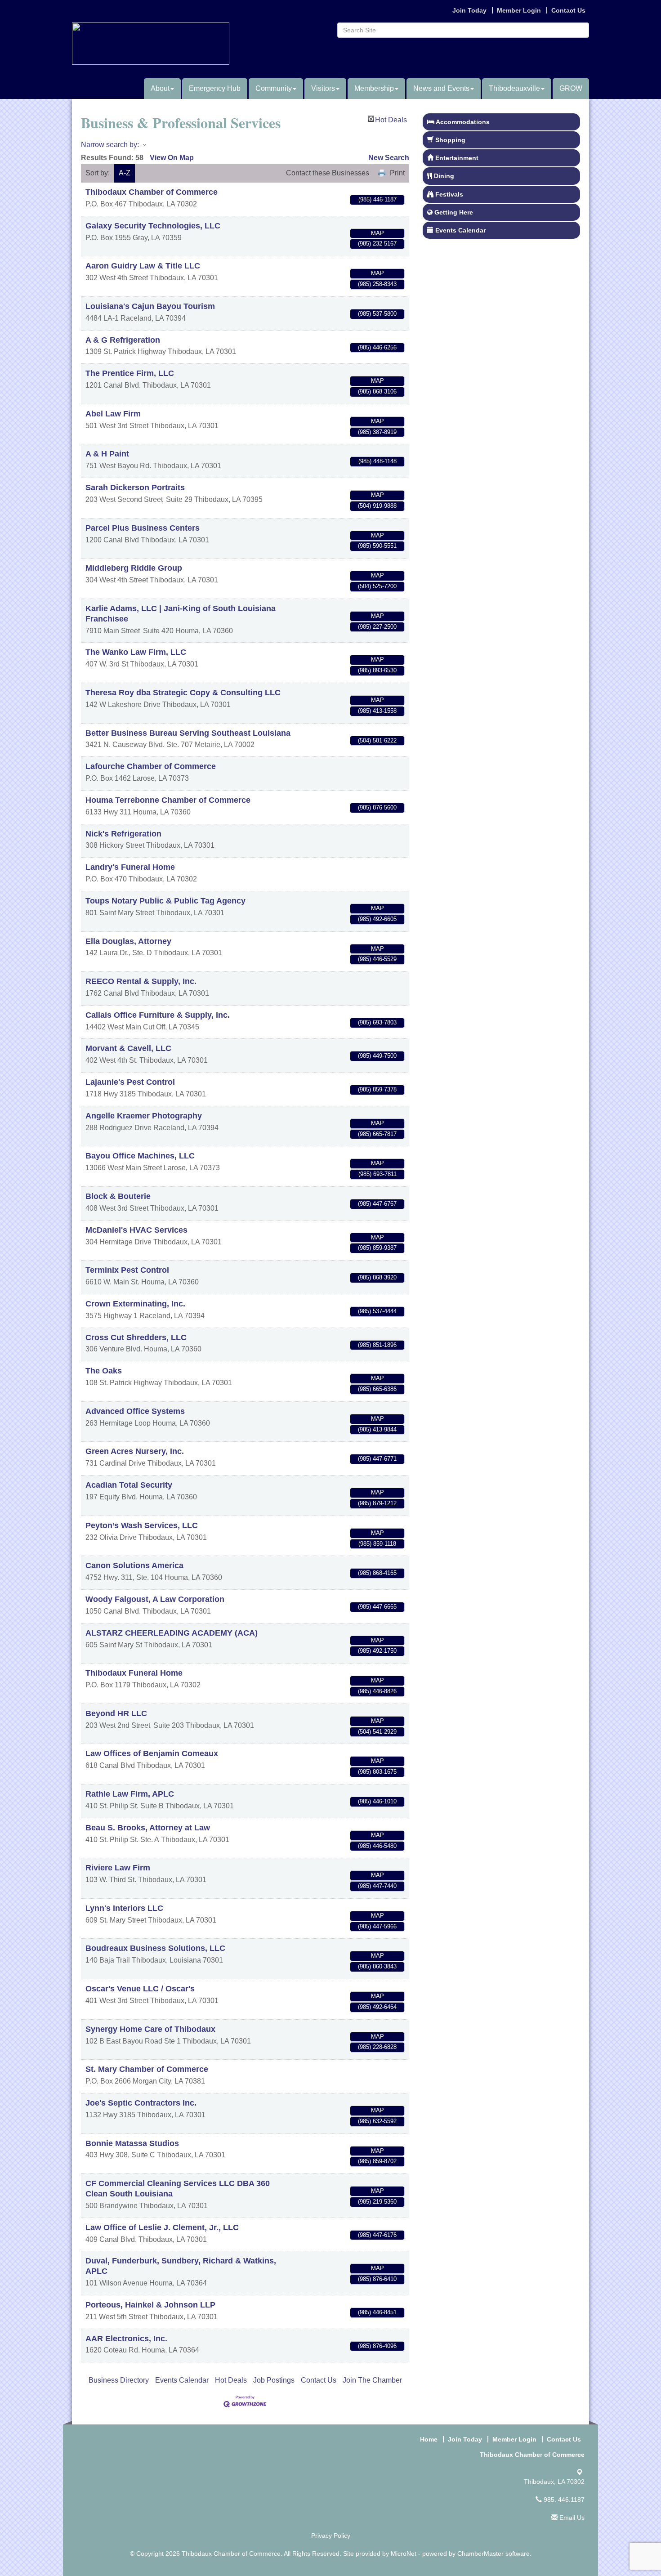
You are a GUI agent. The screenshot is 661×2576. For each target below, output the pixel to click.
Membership (374, 88)
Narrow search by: (110, 145)
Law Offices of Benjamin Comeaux (152, 1753)
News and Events (441, 88)
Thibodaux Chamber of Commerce (152, 192)
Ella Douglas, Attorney (128, 941)
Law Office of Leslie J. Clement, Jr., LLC (162, 2227)
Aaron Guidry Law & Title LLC (143, 266)
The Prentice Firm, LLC (130, 373)
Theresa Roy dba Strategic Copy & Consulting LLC (183, 693)
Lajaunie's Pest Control (130, 1082)
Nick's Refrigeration (123, 834)
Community (274, 88)
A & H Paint (107, 454)
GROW (571, 88)
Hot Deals (391, 119)
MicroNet (404, 2554)
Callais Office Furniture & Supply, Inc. (158, 1015)
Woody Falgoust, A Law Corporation (155, 1599)
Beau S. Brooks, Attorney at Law (148, 1828)
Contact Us (319, 2380)
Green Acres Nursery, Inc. (135, 1451)
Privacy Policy (331, 2536)
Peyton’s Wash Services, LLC (142, 1525)
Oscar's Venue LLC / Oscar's (140, 1989)
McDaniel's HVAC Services (136, 1230)
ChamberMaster (480, 2554)
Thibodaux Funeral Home (134, 1673)
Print (397, 173)
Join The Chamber (372, 2380)
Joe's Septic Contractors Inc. (141, 2103)
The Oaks (104, 1371)
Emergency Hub (215, 88)
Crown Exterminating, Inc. (135, 1304)
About (160, 88)
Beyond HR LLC (116, 1713)
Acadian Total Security (129, 1485)
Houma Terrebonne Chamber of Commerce (168, 800)
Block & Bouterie (118, 1196)
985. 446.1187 (563, 2500)
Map (377, 233)
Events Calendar (182, 2380)
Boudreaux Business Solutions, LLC (155, 1948)
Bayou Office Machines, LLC (140, 1156)
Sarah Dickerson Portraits (135, 487)
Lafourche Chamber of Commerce (151, 766)
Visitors (323, 88)
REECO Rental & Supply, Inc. (141, 981)
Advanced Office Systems (135, 1411)
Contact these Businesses (328, 173)
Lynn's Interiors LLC (124, 1908)
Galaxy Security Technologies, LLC (153, 226)
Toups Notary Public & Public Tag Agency (165, 901)
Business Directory (119, 2380)
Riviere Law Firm (118, 1868)
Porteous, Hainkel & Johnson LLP (150, 2305)
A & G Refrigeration (123, 340)
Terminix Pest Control (127, 1270)
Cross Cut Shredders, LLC (136, 1337)
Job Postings (274, 2380)
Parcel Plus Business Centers (143, 528)
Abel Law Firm (113, 414)
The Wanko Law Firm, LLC (136, 652)
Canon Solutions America (134, 1565)
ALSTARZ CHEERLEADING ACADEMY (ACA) (172, 1633)
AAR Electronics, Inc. (126, 2339)
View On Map (172, 158)
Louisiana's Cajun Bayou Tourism (150, 306)
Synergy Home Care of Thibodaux (150, 2029)
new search (389, 158)
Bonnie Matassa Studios (132, 2143)
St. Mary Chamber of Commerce (147, 2069)
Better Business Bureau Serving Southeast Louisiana (188, 733)
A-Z (125, 173)
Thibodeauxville (514, 88)
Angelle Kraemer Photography (144, 1116)
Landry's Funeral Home (130, 867)
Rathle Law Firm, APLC (130, 1794)
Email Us (571, 2518)
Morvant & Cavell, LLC (128, 1048)
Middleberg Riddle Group (134, 568)
